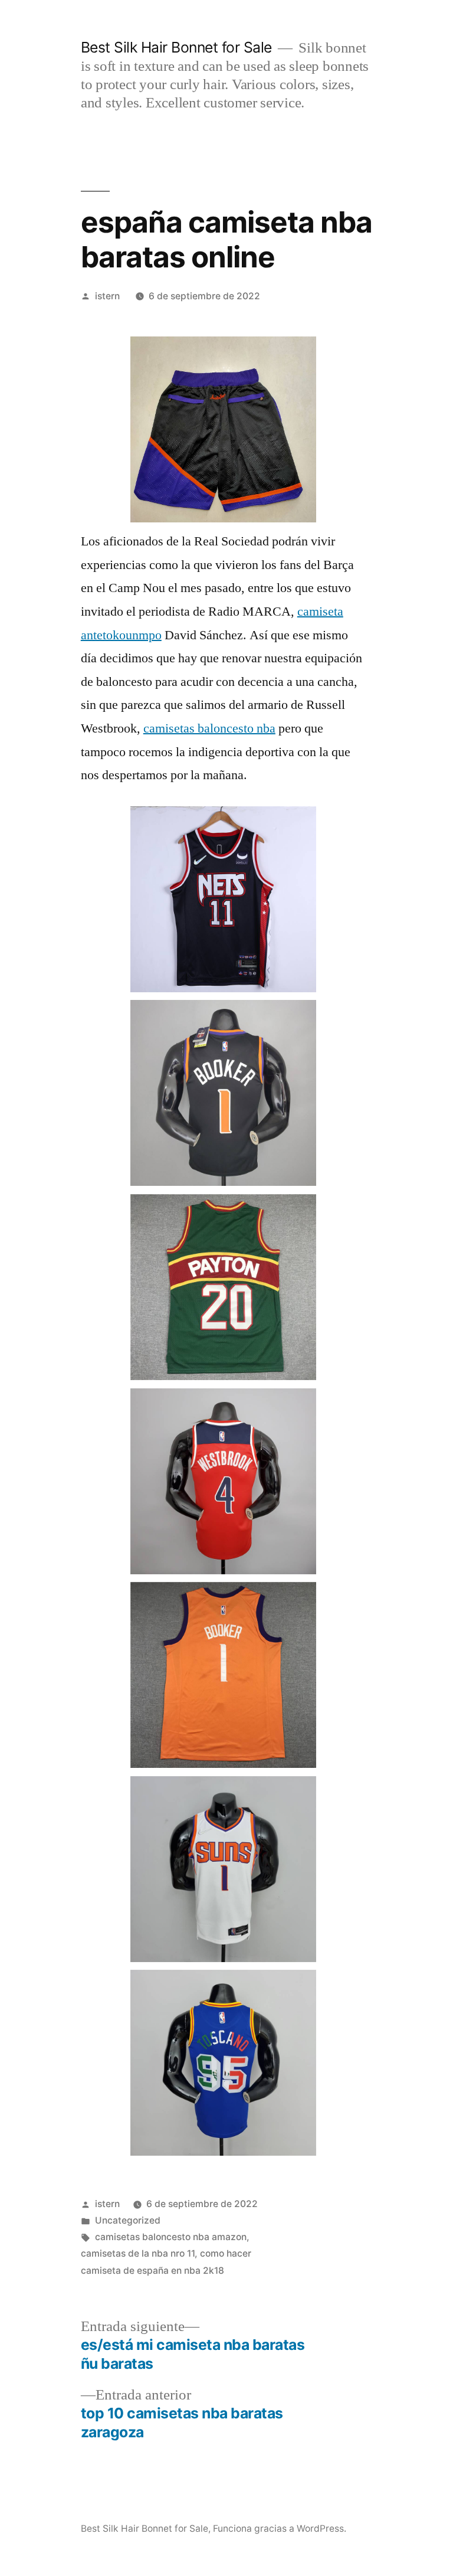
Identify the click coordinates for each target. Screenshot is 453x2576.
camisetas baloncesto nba (209, 728)
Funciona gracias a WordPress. (280, 2528)
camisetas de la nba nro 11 (138, 2253)
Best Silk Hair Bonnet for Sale (176, 47)
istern (107, 296)
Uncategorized (128, 2220)
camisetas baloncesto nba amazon (171, 2237)
